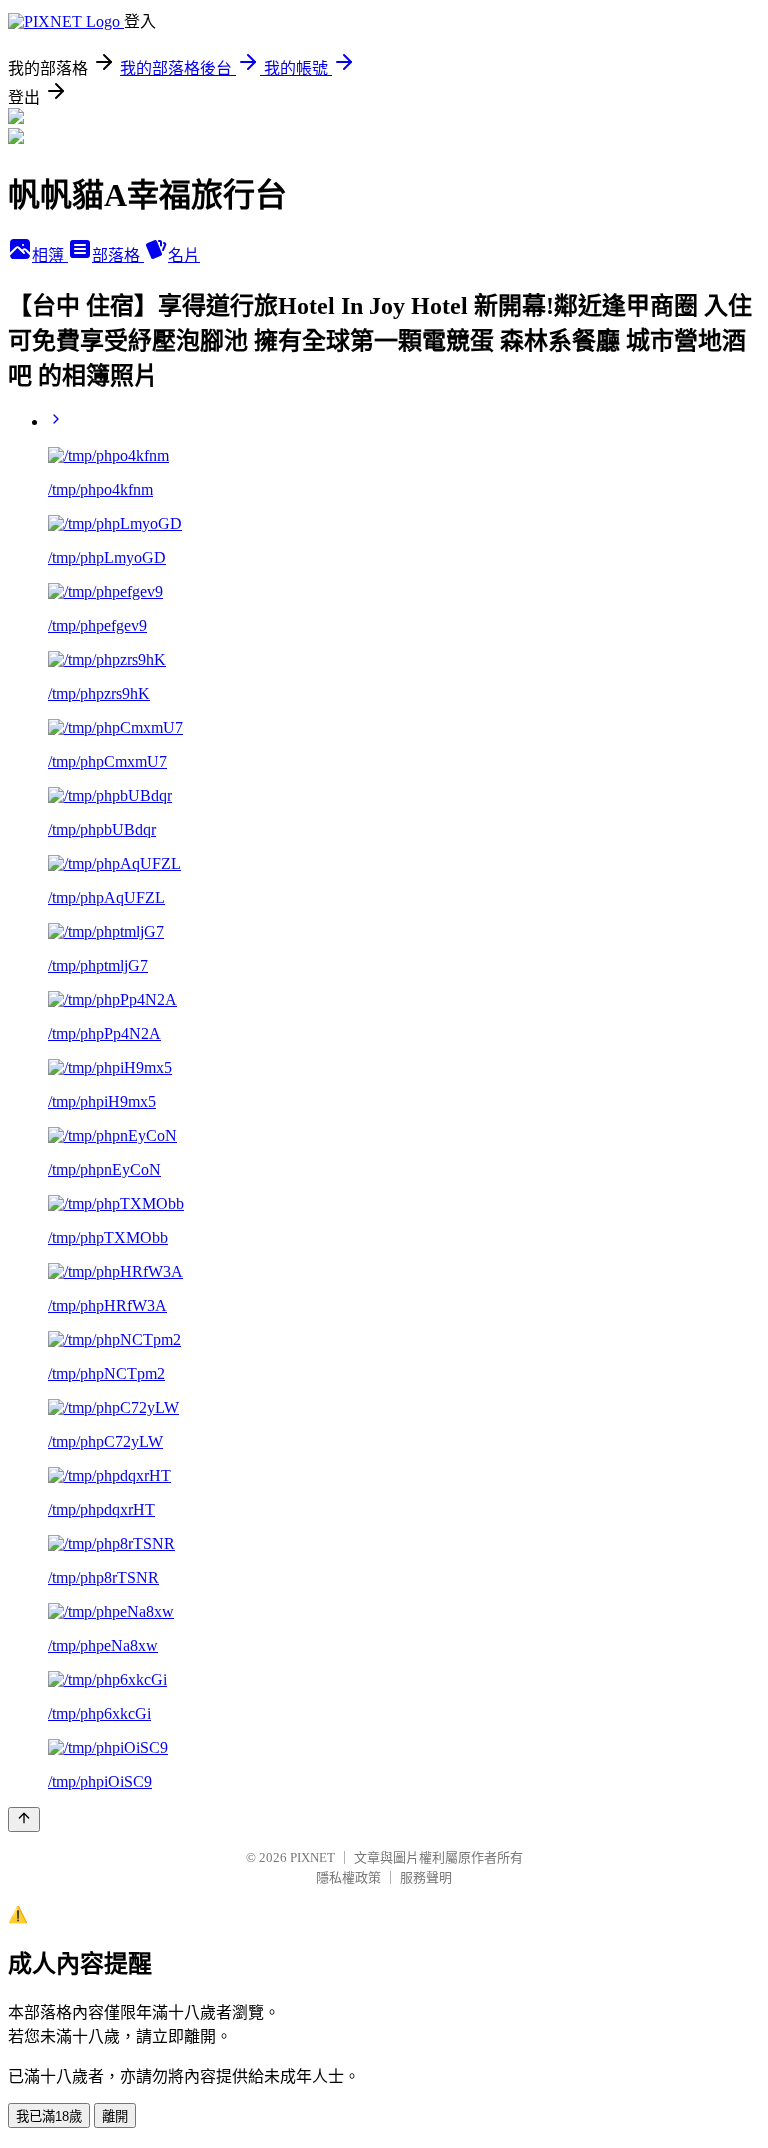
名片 (184, 255)
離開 (115, 2116)
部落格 (118, 255)
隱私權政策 (348, 1877)
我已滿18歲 (49, 2116)
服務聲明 (426, 1877)
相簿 (50, 255)
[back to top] (24, 1819)
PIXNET (312, 1857)
